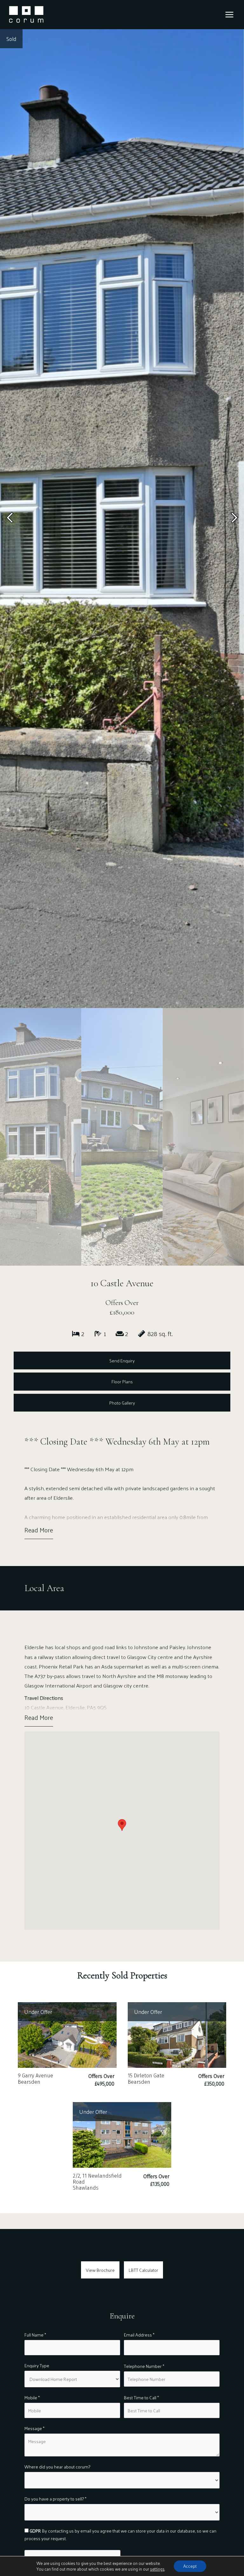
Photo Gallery (122, 1403)
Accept (190, 2566)
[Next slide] (234, 519)
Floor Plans (122, 1381)
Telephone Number (144, 2366)
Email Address (139, 2335)
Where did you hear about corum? (57, 2467)
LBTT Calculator (143, 2270)
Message (34, 2428)
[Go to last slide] (10, 519)
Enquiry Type (37, 2366)
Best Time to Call (141, 2398)
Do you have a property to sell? (55, 2499)
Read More (39, 1530)
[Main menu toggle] (229, 15)
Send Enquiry (122, 1360)
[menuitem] (41, 1137)
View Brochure (100, 2270)
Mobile (32, 2398)
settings (157, 2569)
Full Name (35, 2335)
